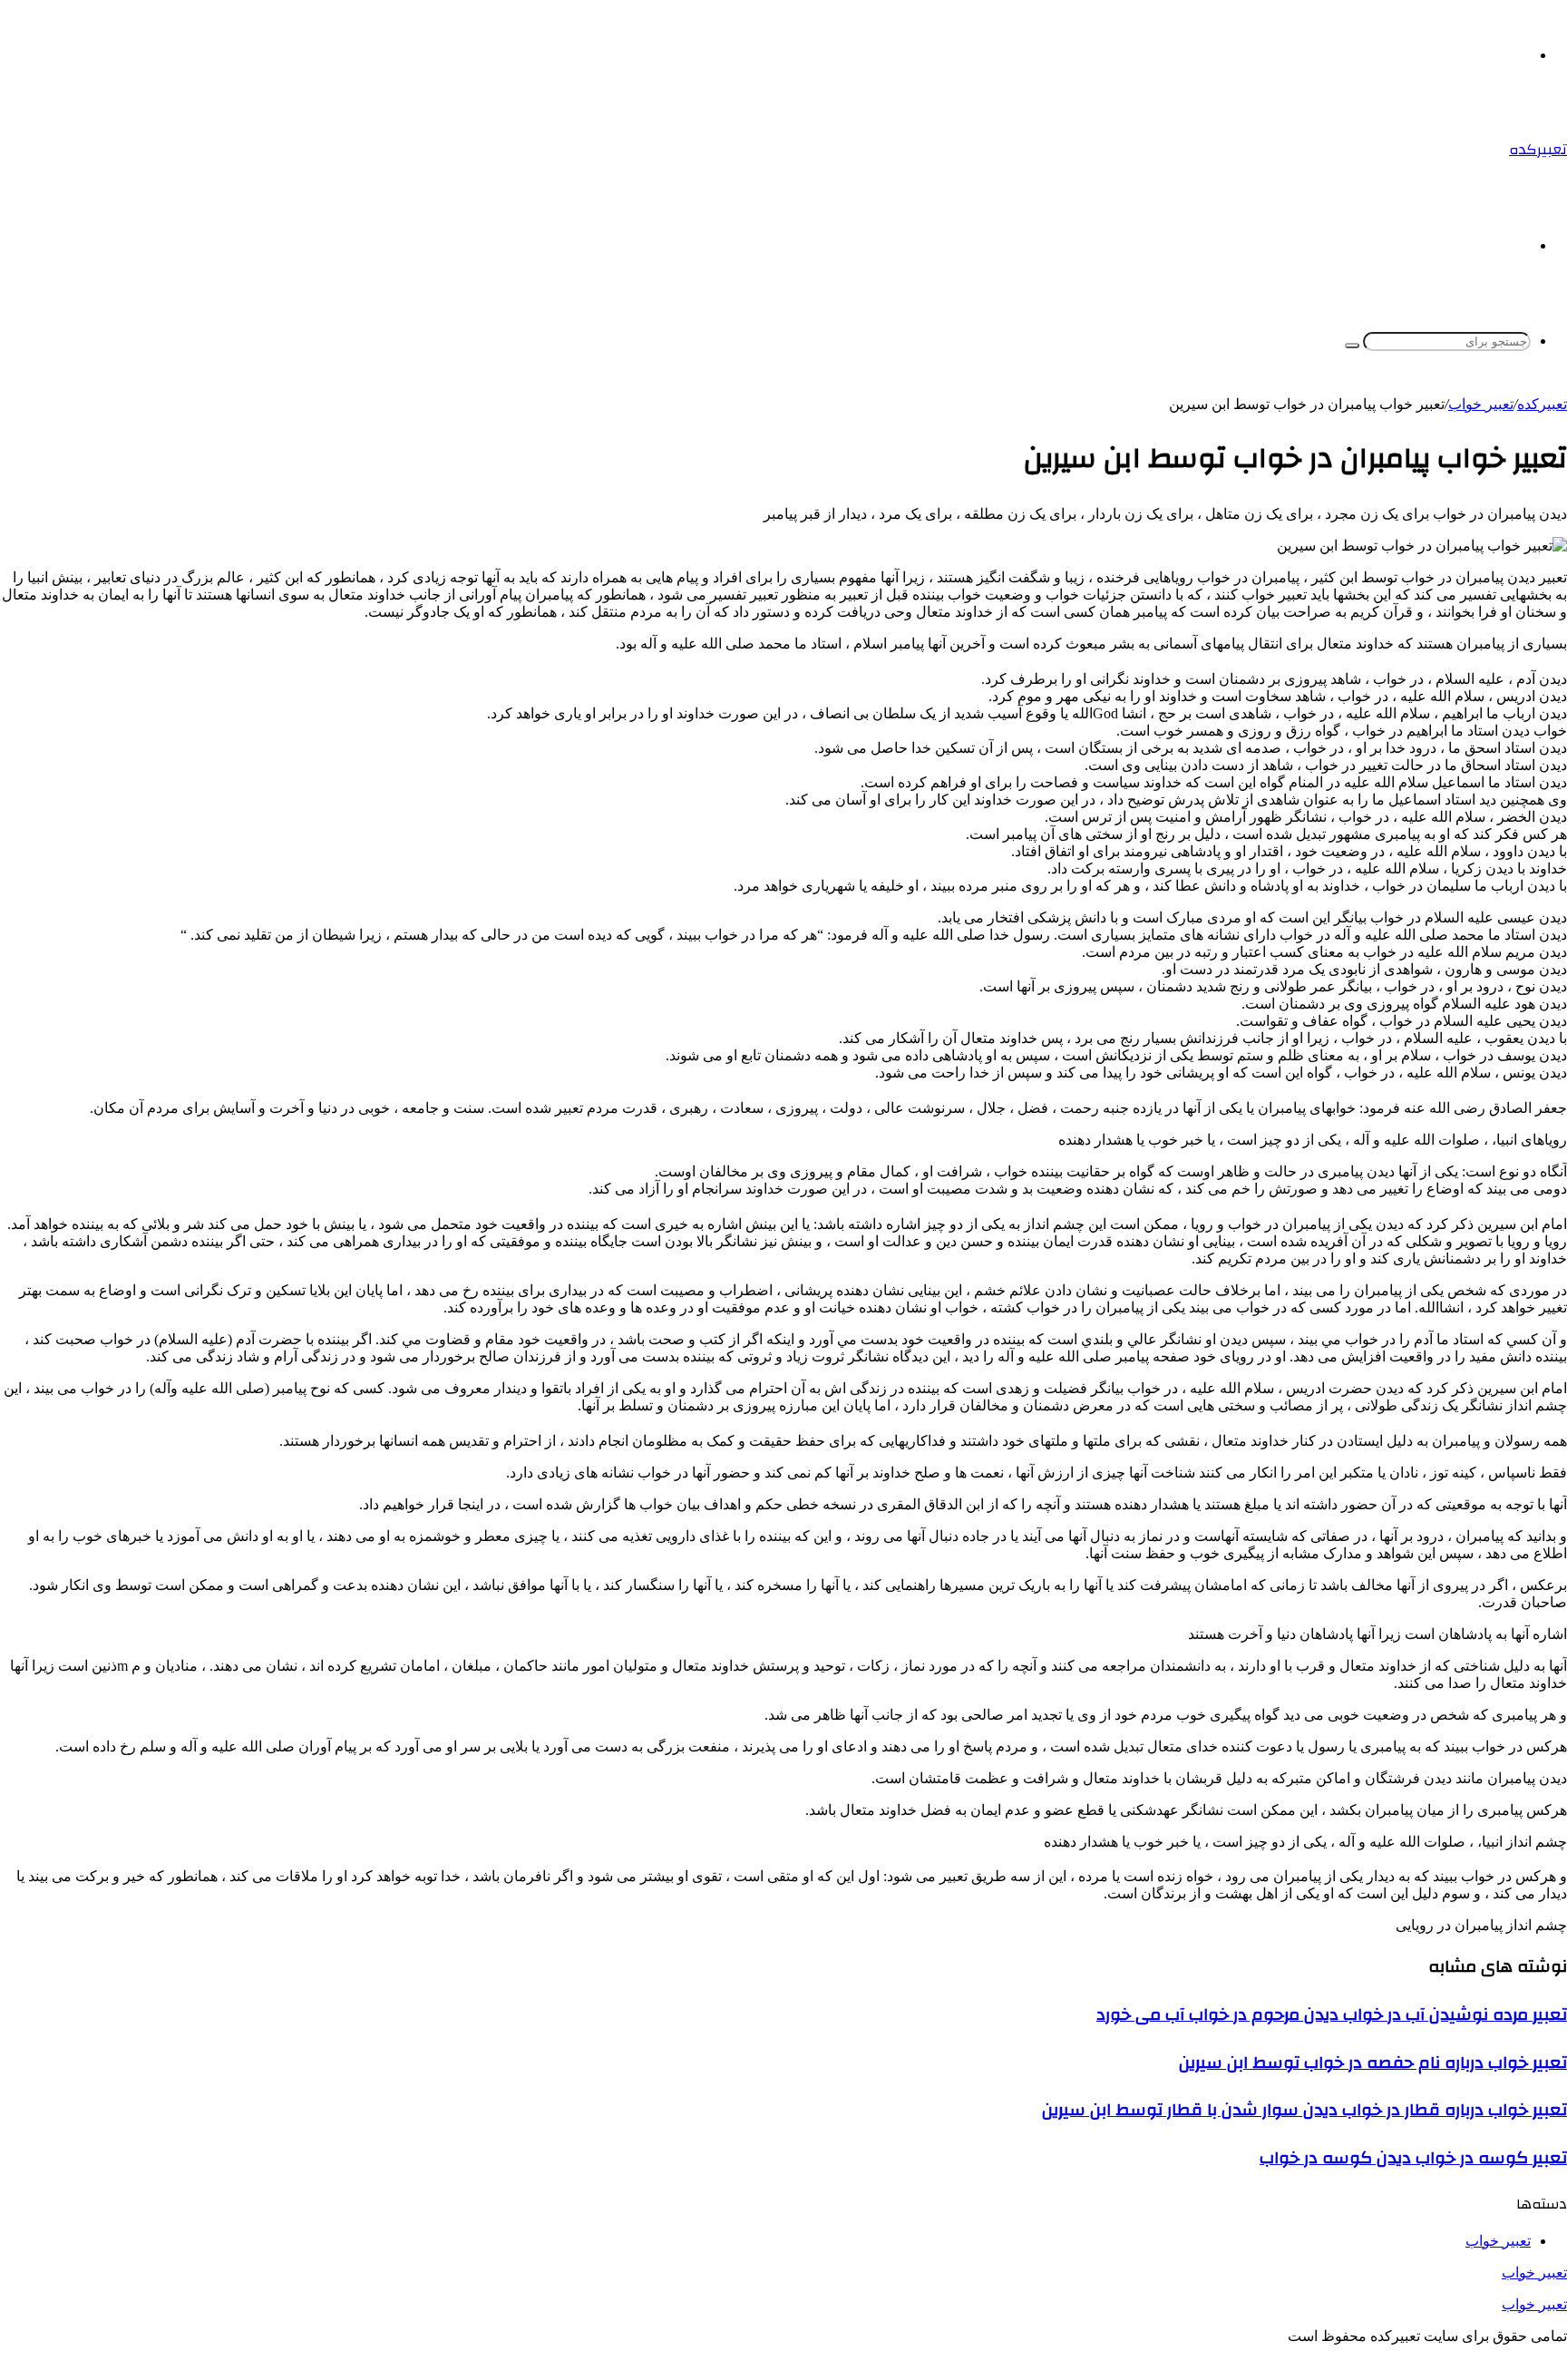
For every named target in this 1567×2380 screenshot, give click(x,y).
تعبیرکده (1542, 404)
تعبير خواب (1481, 404)
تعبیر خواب (1534, 2273)
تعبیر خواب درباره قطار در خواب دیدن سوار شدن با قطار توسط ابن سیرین (1304, 2110)
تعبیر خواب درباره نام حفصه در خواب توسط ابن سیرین (1373, 2063)
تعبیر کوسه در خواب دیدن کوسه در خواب (1413, 2158)
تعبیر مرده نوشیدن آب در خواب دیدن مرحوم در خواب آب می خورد (1332, 2014)
